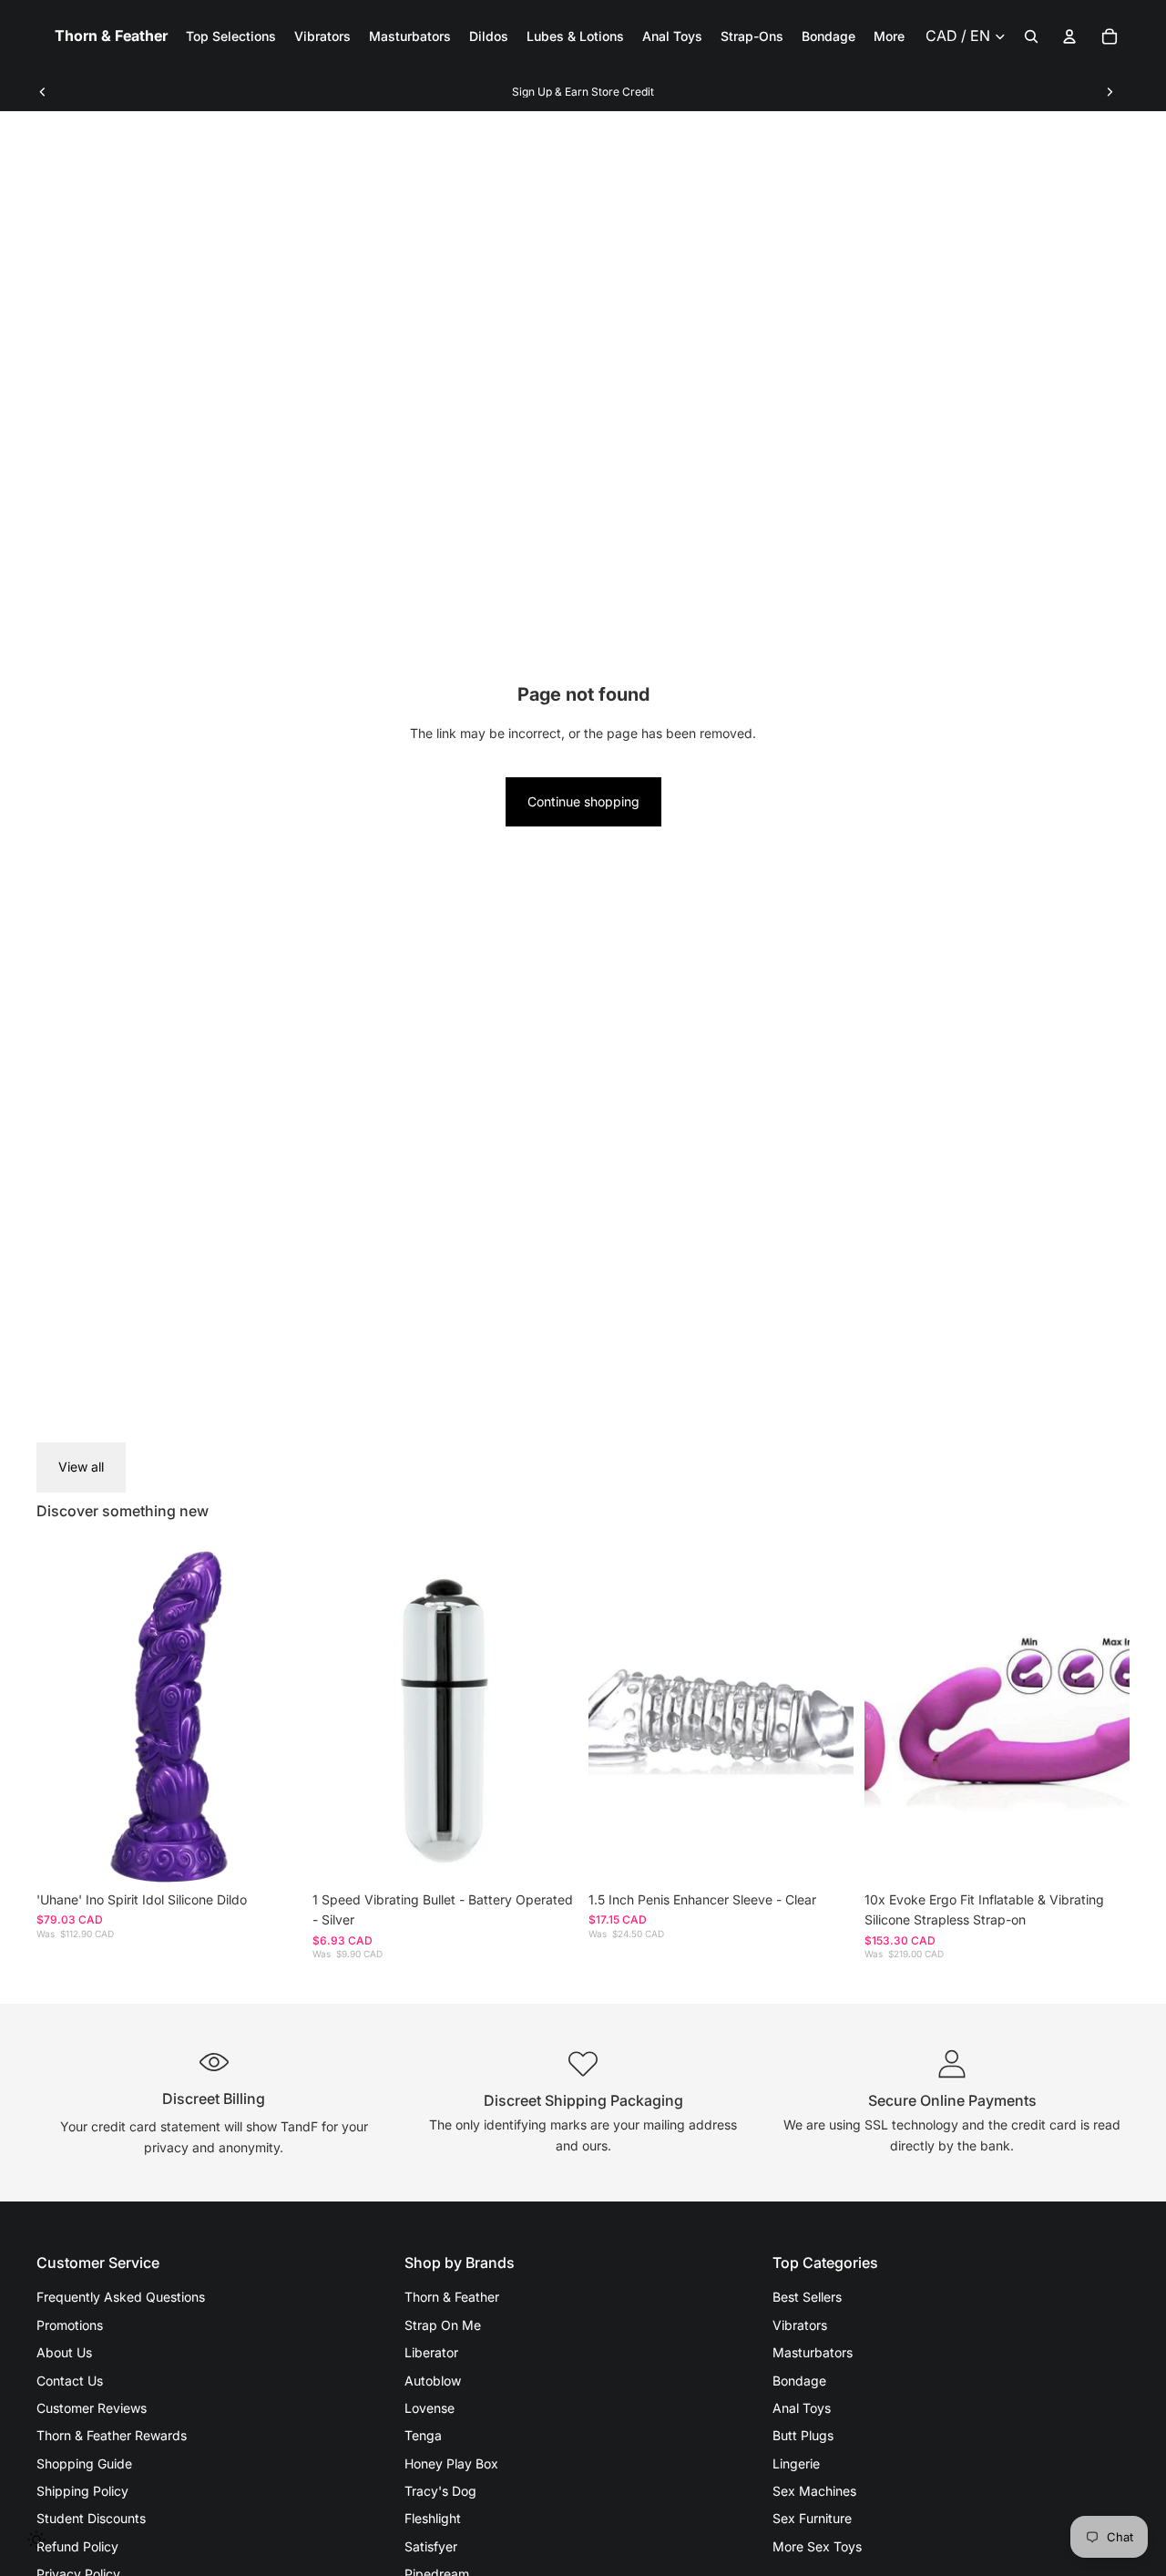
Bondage (799, 2381)
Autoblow (433, 2381)
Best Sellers (807, 2297)
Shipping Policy (82, 2491)
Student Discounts (91, 2518)
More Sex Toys (817, 2546)
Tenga (423, 2435)
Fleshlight (433, 2518)
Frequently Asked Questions (121, 2297)
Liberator (431, 2352)
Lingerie (796, 2463)
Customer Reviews (92, 2408)
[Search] (1031, 36)
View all (81, 1467)
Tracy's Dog (440, 2491)
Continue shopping (583, 801)
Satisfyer (431, 2546)
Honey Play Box (451, 2463)
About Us (64, 2352)
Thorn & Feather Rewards (112, 2435)
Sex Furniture (812, 2518)
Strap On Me (443, 2325)
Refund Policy (77, 2546)
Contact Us (70, 2381)
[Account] (1069, 36)
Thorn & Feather (452, 2297)
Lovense (430, 2408)
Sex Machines (814, 2491)
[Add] (273, 1854)
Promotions (70, 2325)
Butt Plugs (803, 2435)
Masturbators (813, 2352)
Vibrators (800, 2325)
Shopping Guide (84, 2463)
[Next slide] (1110, 92)
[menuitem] (889, 36)
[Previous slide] (43, 92)
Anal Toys (802, 2408)
